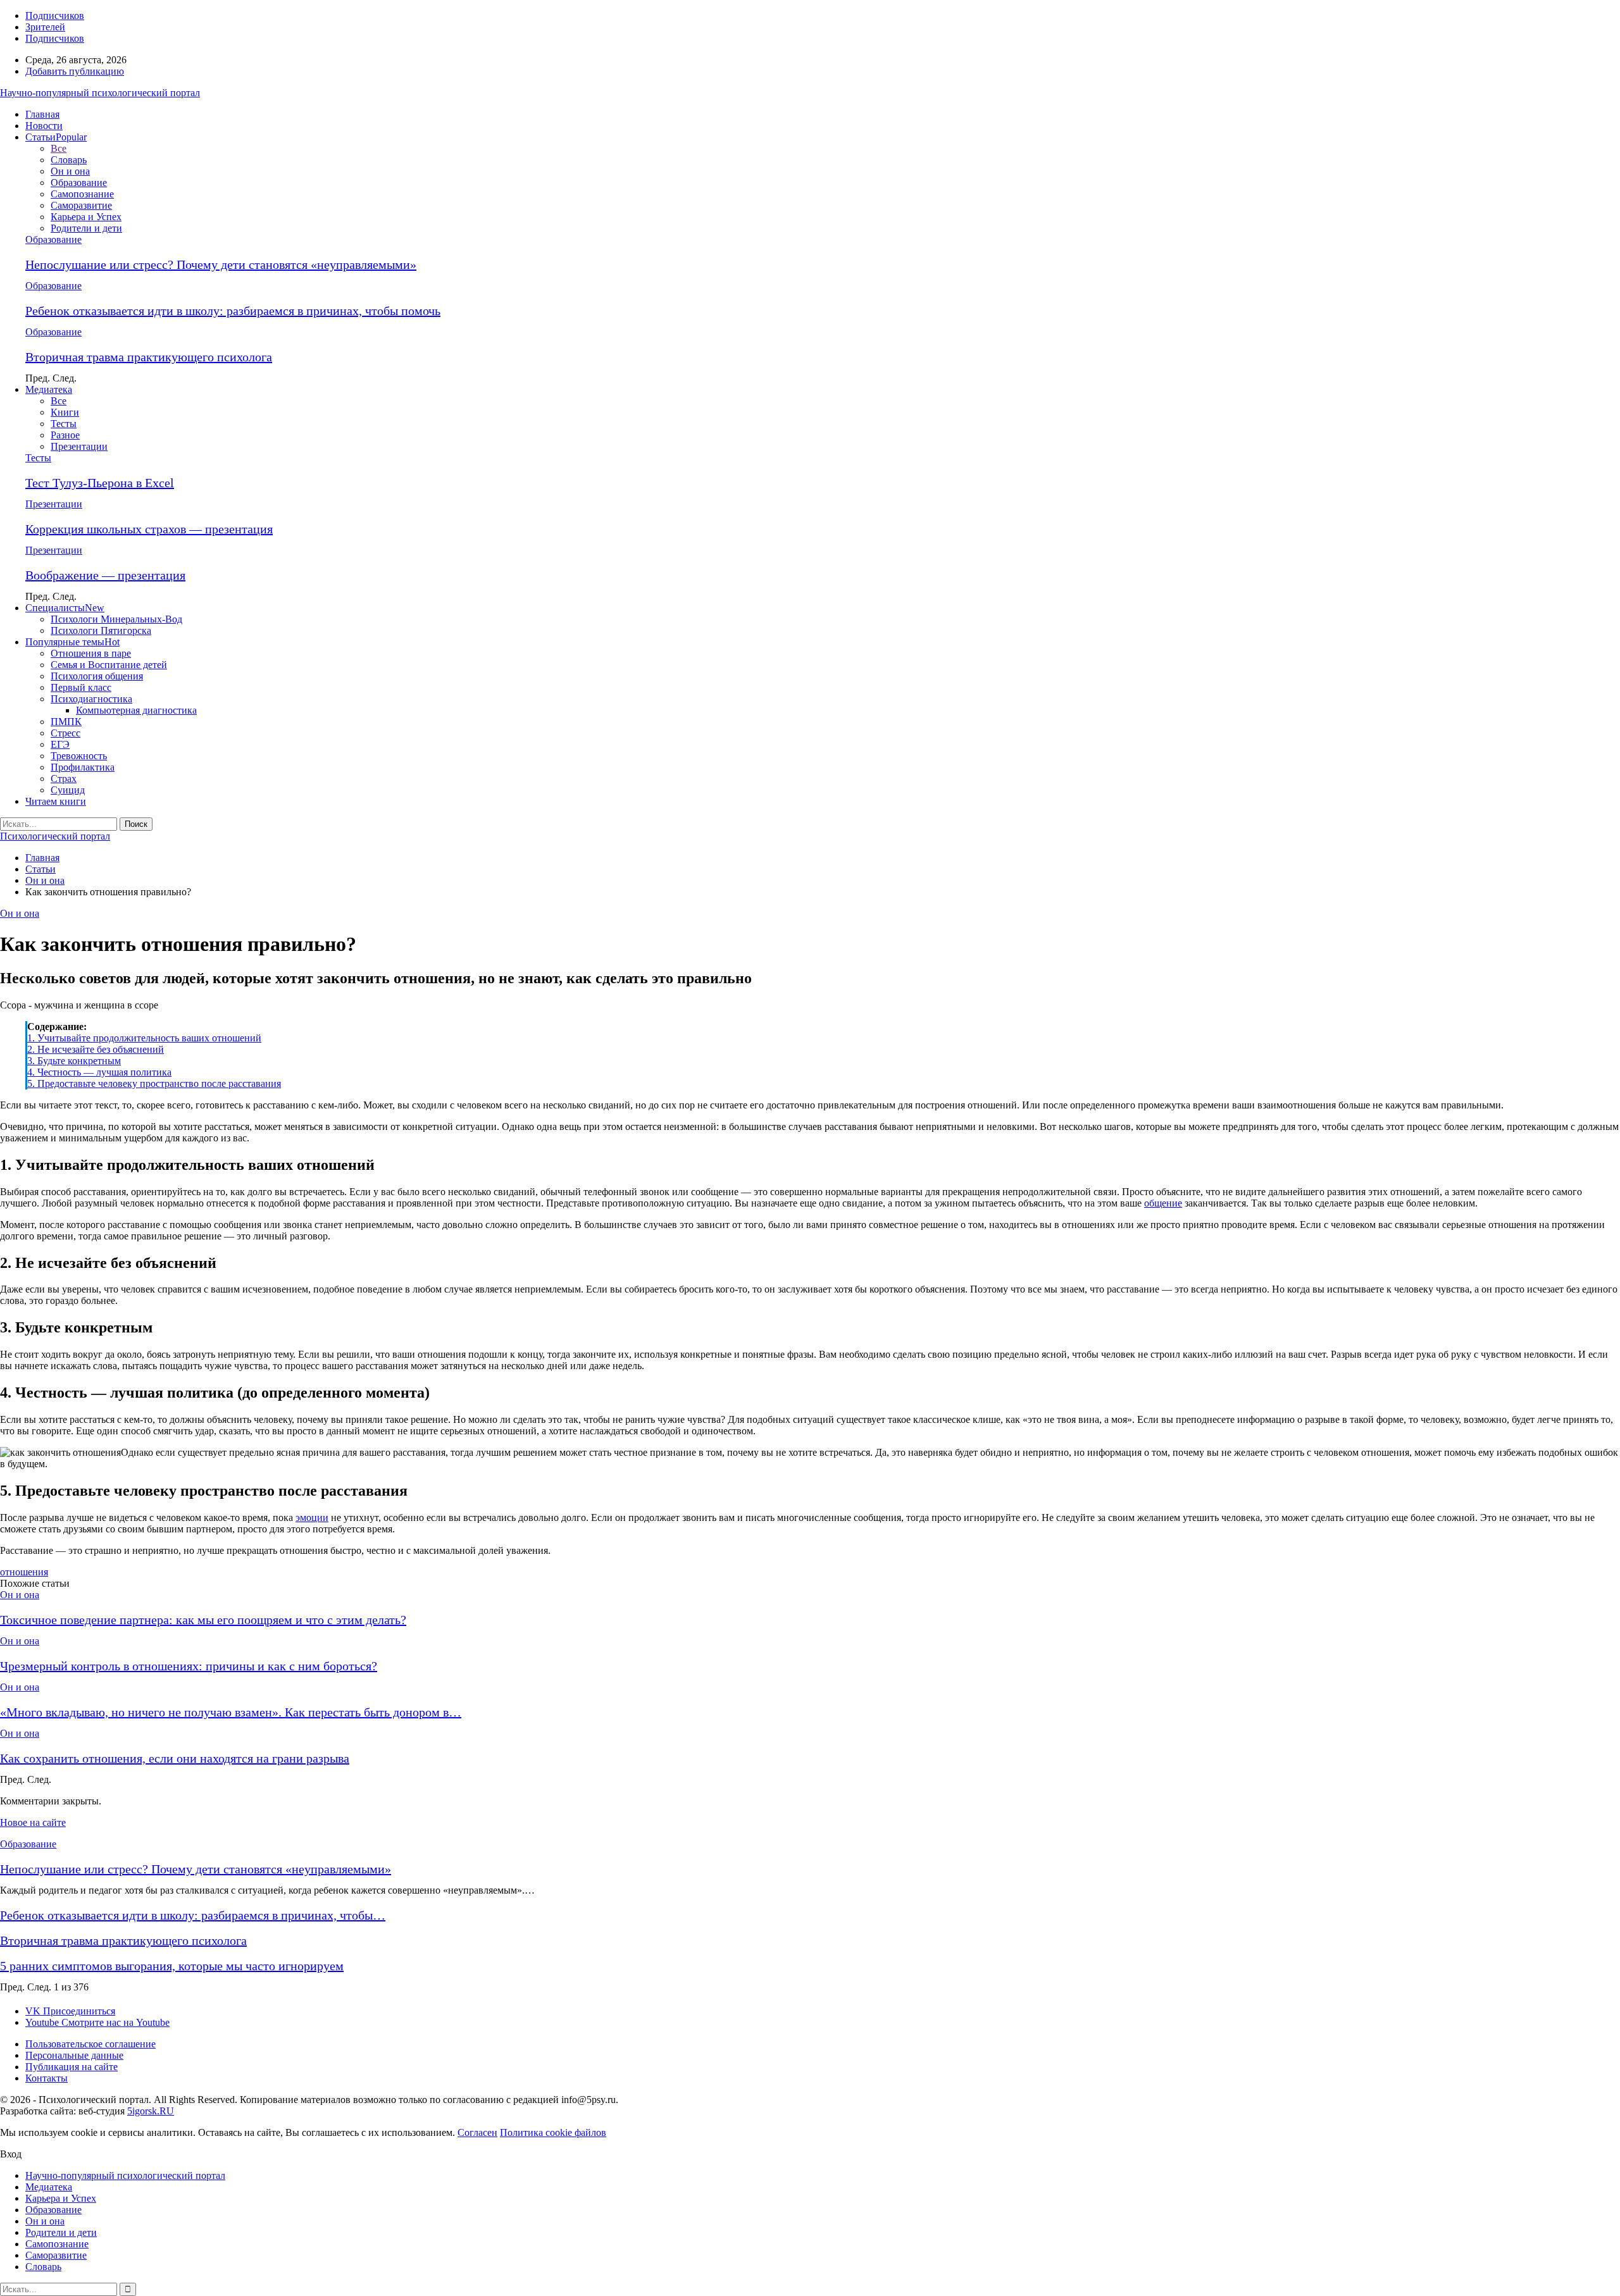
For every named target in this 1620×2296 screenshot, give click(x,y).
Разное (65, 435)
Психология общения (97, 676)
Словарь (69, 160)
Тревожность (79, 756)
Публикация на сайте (72, 2067)
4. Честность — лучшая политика (99, 1072)
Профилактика (83, 767)
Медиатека (49, 389)
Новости (44, 126)
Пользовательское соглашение (90, 2044)
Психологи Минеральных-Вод (116, 619)
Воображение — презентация (105, 575)
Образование (79, 183)
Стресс (65, 733)
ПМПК (66, 722)
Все (59, 148)
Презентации (79, 446)
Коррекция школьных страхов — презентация (149, 529)
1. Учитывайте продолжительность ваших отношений (144, 1038)
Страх (64, 779)
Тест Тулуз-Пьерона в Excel (100, 483)
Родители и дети (86, 228)
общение (1163, 1203)
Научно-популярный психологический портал (100, 93)
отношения (24, 1572)
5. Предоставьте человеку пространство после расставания (154, 1083)
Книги (65, 412)
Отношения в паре (91, 653)
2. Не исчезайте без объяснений (96, 1049)
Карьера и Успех (86, 217)
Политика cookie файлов (553, 2132)
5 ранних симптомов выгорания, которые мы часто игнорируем (172, 1966)
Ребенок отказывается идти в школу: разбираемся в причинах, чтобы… (193, 1915)
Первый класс (81, 687)
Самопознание (82, 194)
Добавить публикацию (75, 71)
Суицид (68, 790)
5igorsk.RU (151, 2111)
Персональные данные (74, 2055)
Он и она (70, 171)
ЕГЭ (60, 744)
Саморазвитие (81, 205)
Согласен (477, 2132)
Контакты (47, 2078)
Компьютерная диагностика (136, 710)
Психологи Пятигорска (101, 630)
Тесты (64, 424)
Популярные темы (72, 642)
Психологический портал (55, 836)
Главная (42, 114)
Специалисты (65, 608)
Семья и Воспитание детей (109, 665)
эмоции (312, 1517)
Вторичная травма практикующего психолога (149, 357)
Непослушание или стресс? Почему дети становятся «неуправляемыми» (221, 264)
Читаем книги (56, 801)
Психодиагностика (91, 699)
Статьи (56, 137)
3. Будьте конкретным (74, 1061)
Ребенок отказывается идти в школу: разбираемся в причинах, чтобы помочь (233, 311)
